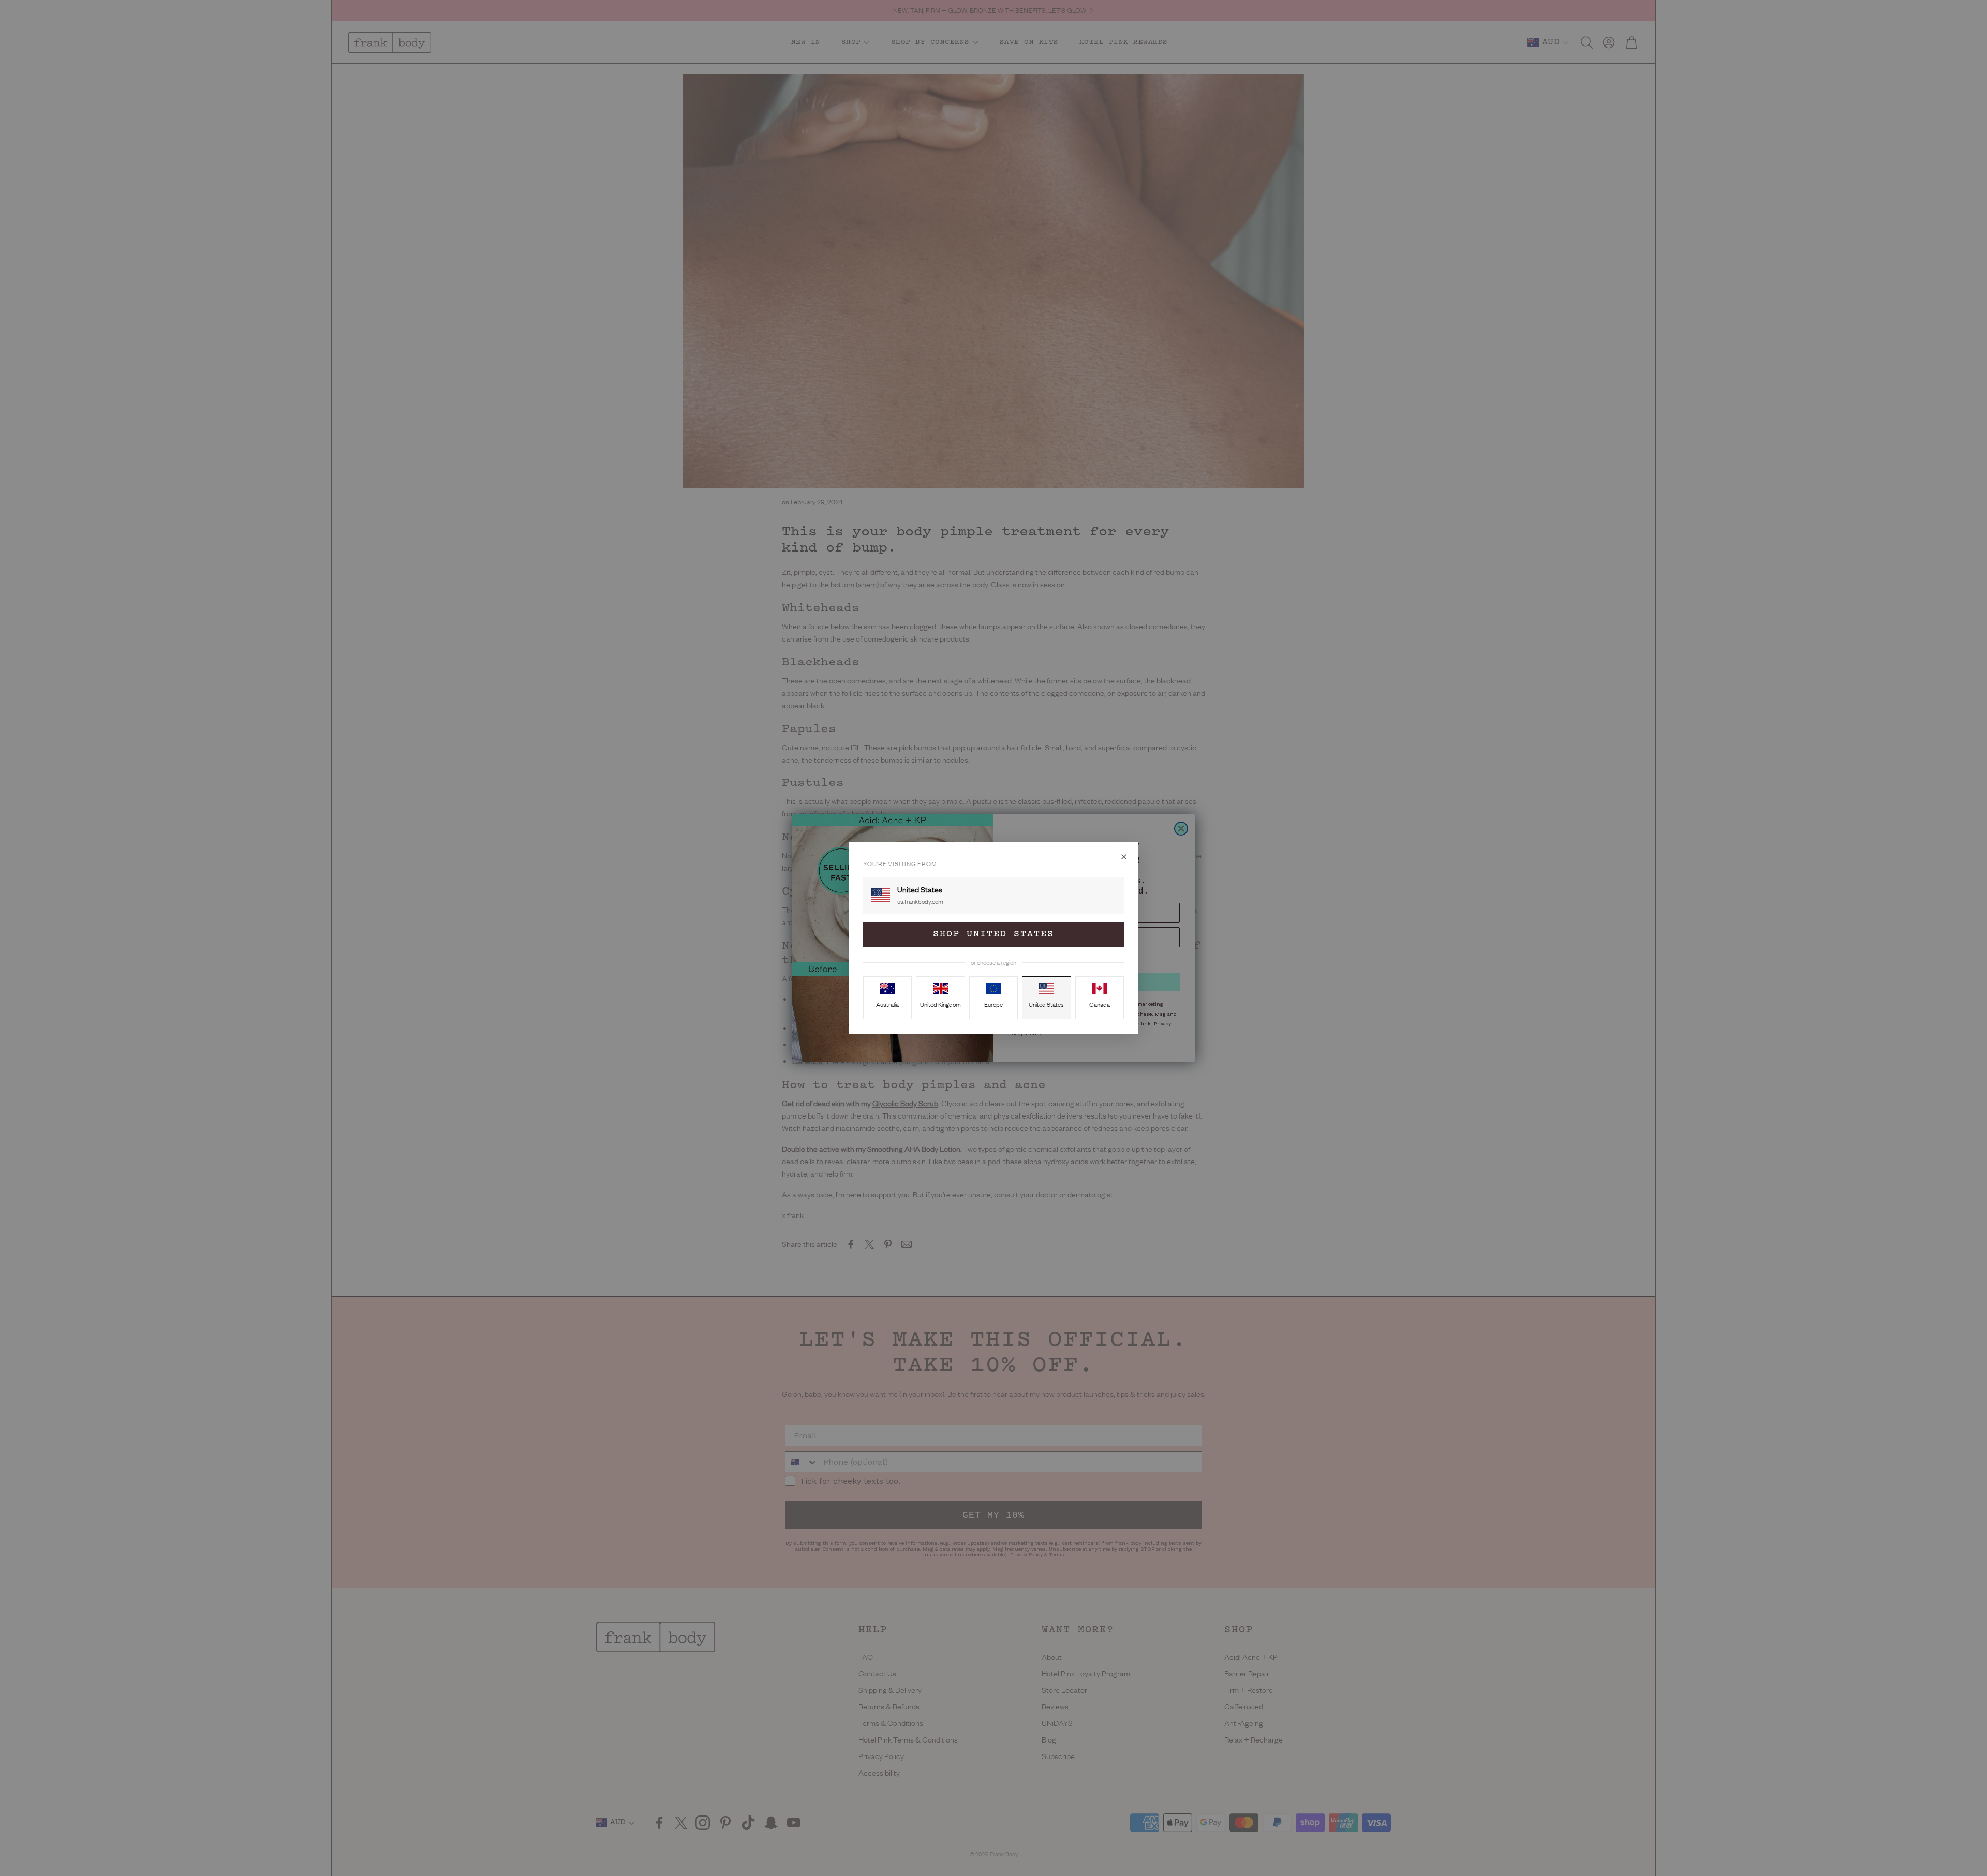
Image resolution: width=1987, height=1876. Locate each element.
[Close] (1124, 857)
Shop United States (993, 934)
